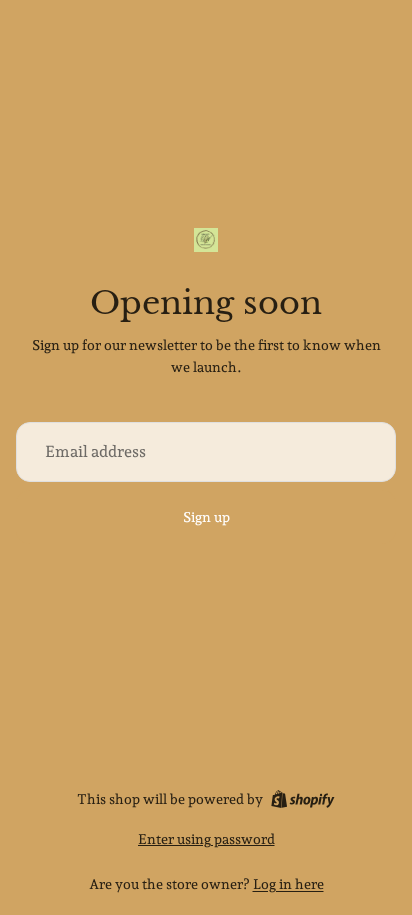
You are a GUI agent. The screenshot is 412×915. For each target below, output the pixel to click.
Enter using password (206, 839)
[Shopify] (302, 799)
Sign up (206, 517)
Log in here (288, 884)
